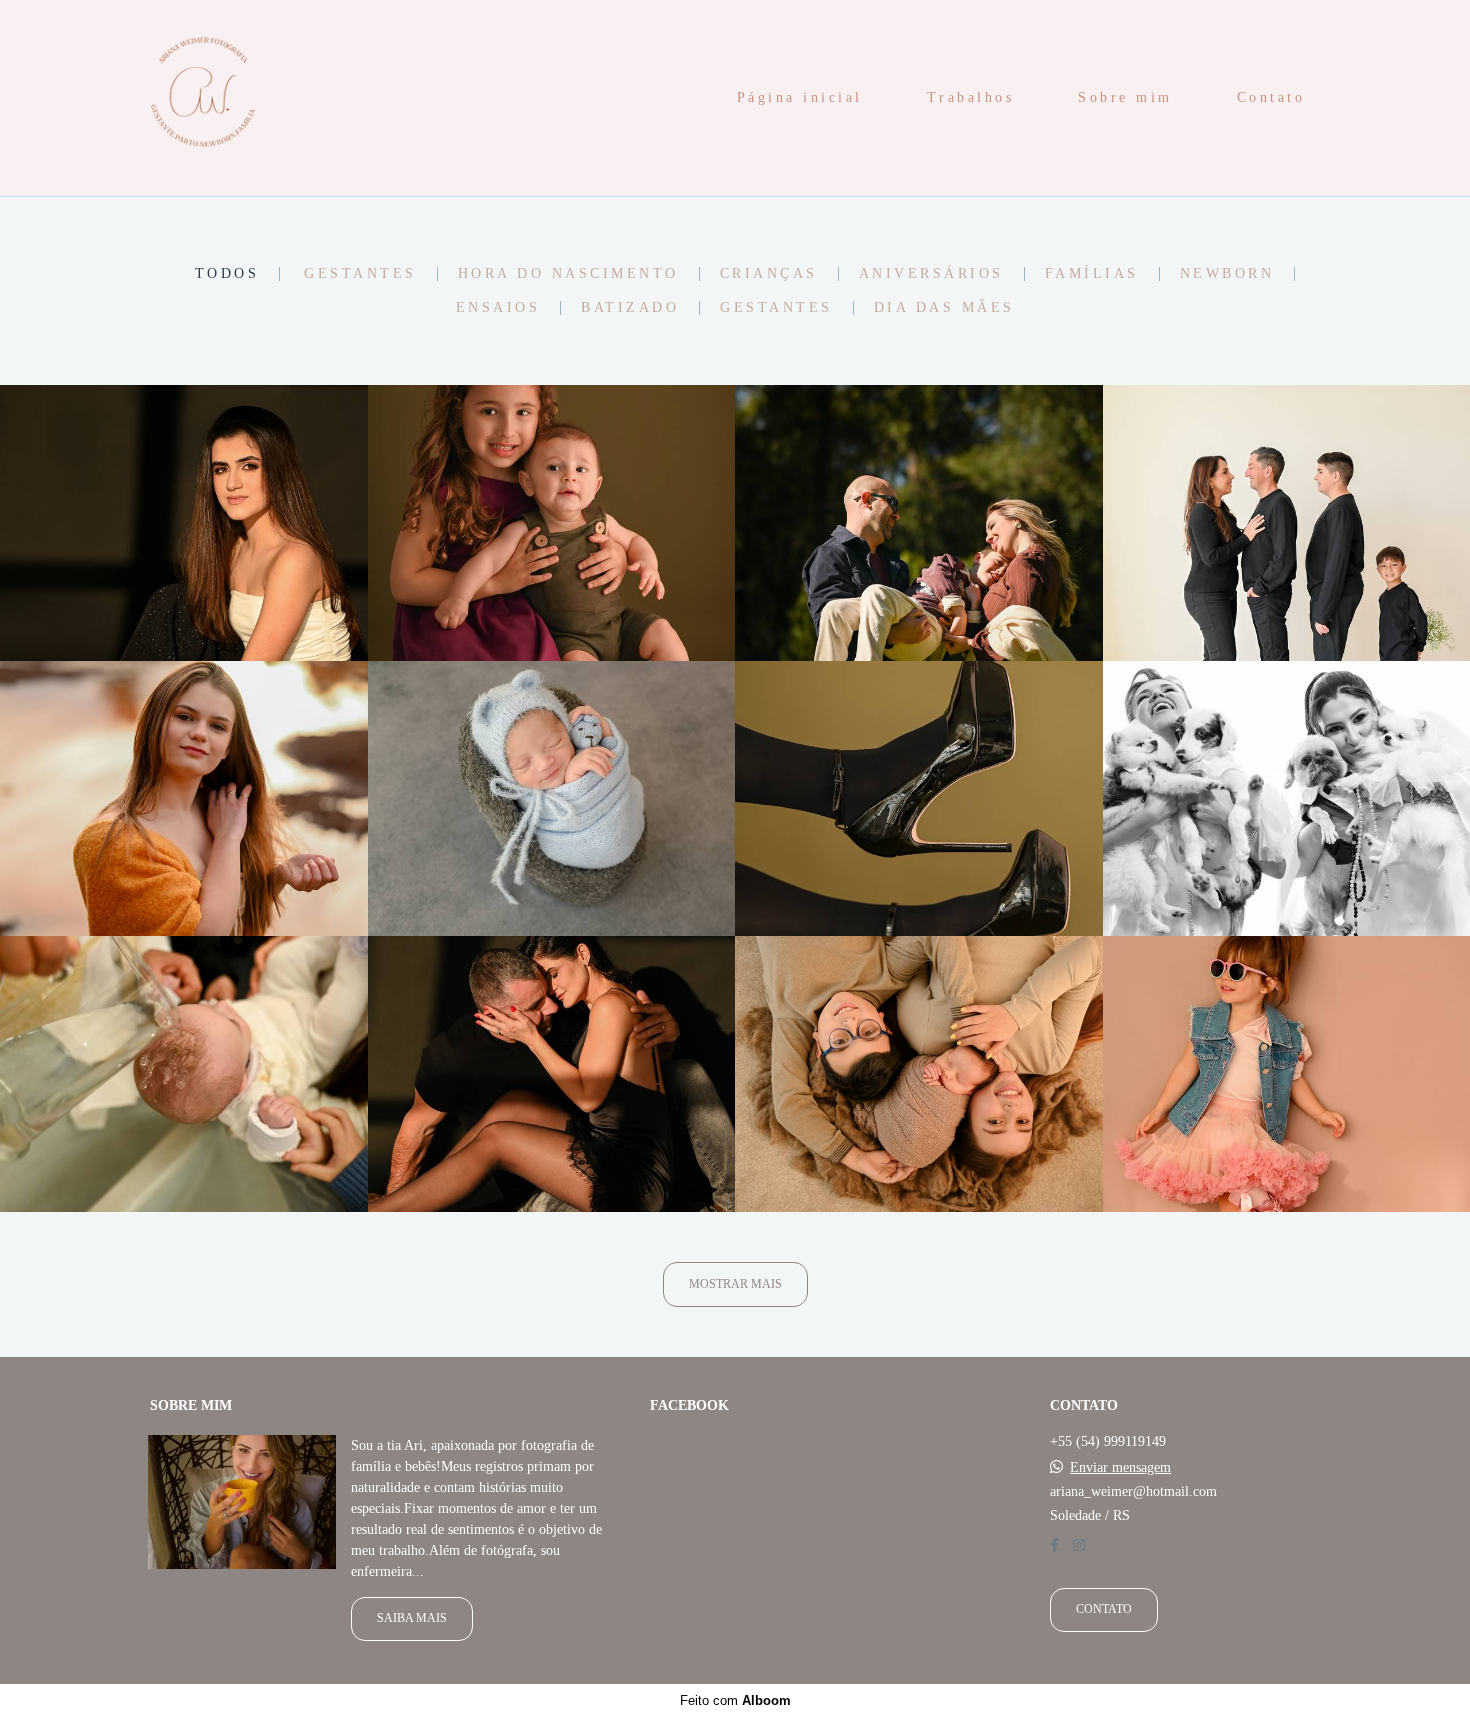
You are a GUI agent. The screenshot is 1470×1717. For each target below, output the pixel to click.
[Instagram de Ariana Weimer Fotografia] (1079, 1545)
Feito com (735, 1700)
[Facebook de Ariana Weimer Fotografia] (1054, 1545)
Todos (227, 274)
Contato (1271, 97)
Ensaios (498, 308)
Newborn (1227, 274)
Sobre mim (1125, 97)
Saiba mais (412, 1618)
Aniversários (931, 274)
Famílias (1092, 274)
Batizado (630, 308)
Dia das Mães (944, 308)
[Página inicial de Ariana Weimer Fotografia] (201, 98)
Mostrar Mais (735, 1284)
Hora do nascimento (568, 274)
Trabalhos (971, 97)
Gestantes (360, 274)
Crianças (769, 274)
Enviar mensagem (1120, 1468)
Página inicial (800, 97)
